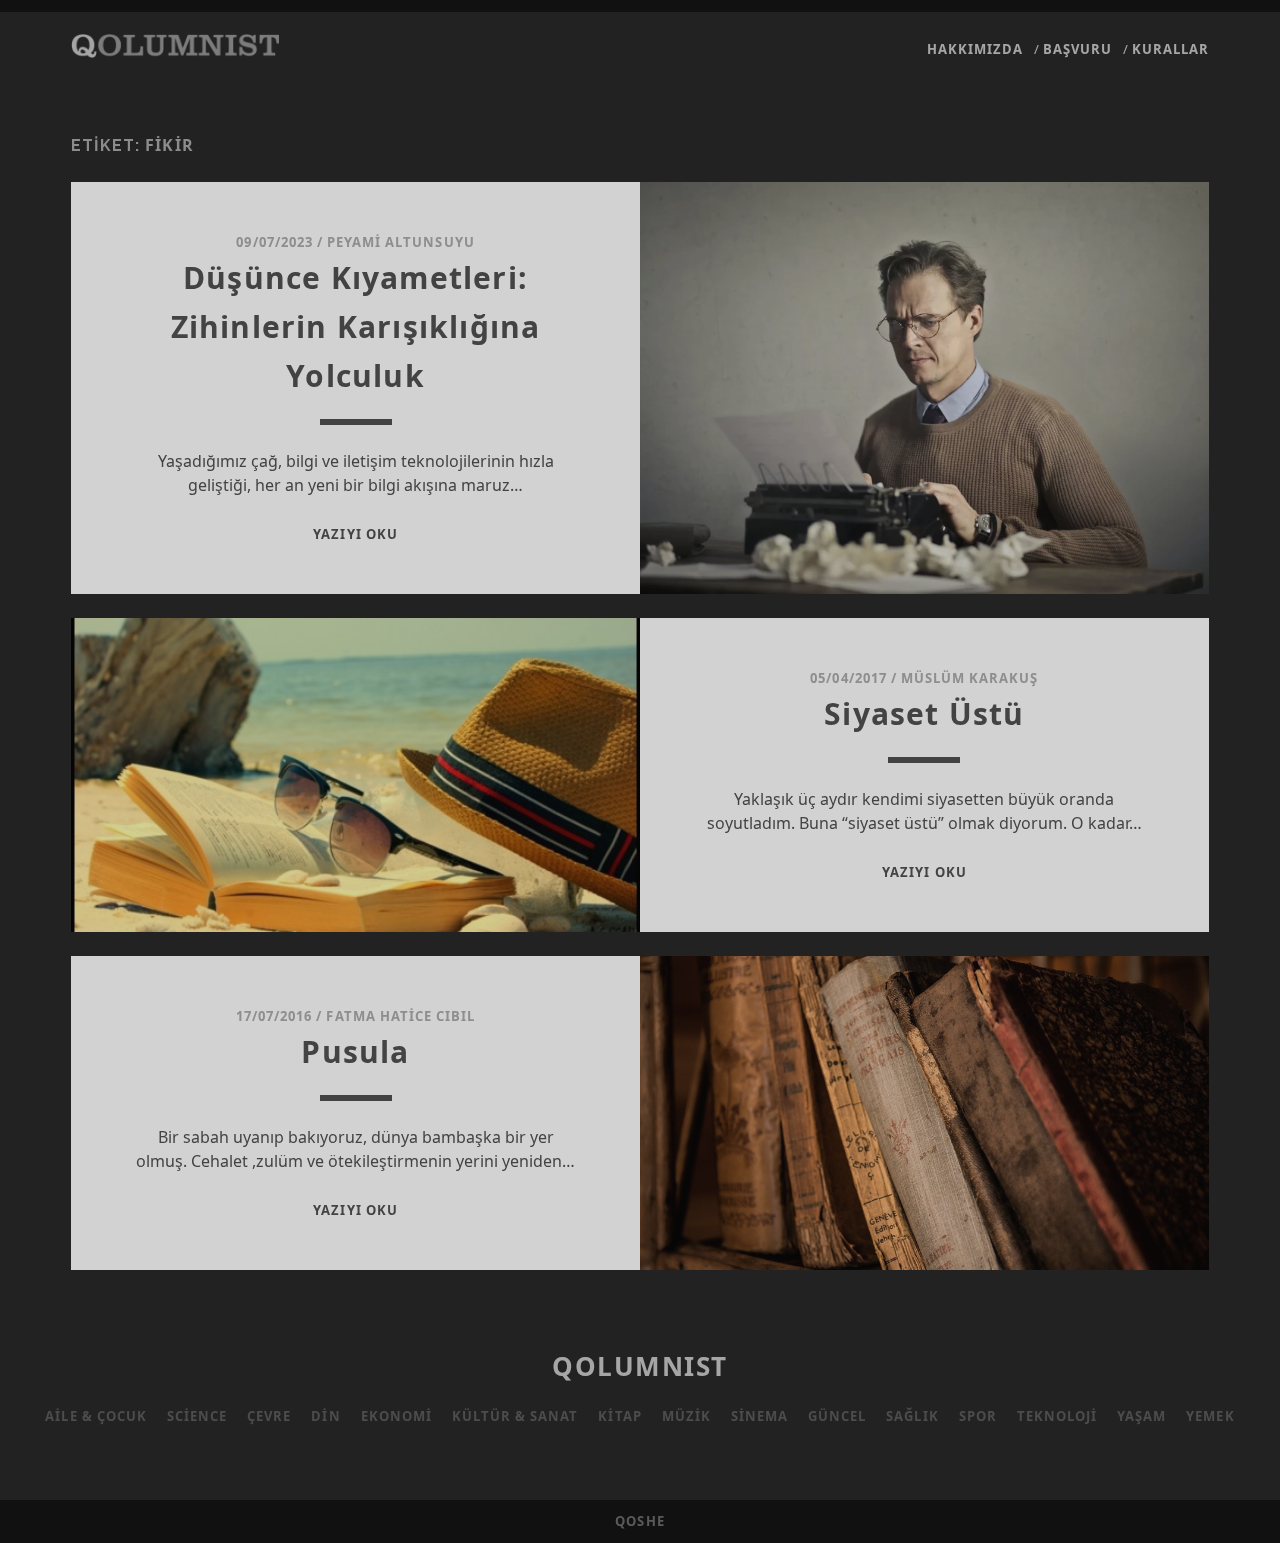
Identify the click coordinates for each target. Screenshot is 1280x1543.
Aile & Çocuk (96, 1416)
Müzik (686, 1416)
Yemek (1210, 1416)
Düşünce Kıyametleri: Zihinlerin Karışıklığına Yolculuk (356, 326)
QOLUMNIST (640, 1366)
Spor (978, 1416)
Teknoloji (1057, 1416)
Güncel (837, 1416)
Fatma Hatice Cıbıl (400, 1016)
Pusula (355, 1051)
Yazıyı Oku (355, 534)
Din (325, 1416)
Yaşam (1141, 1416)
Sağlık (912, 1416)
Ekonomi (396, 1416)
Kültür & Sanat (515, 1416)
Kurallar (1170, 49)
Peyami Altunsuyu (401, 242)
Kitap (619, 1416)
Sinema (759, 1416)
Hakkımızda (975, 49)
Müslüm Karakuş (970, 678)
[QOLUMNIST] (175, 48)
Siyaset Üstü (924, 713)
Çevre (269, 1416)
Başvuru (1077, 49)
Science (197, 1416)
